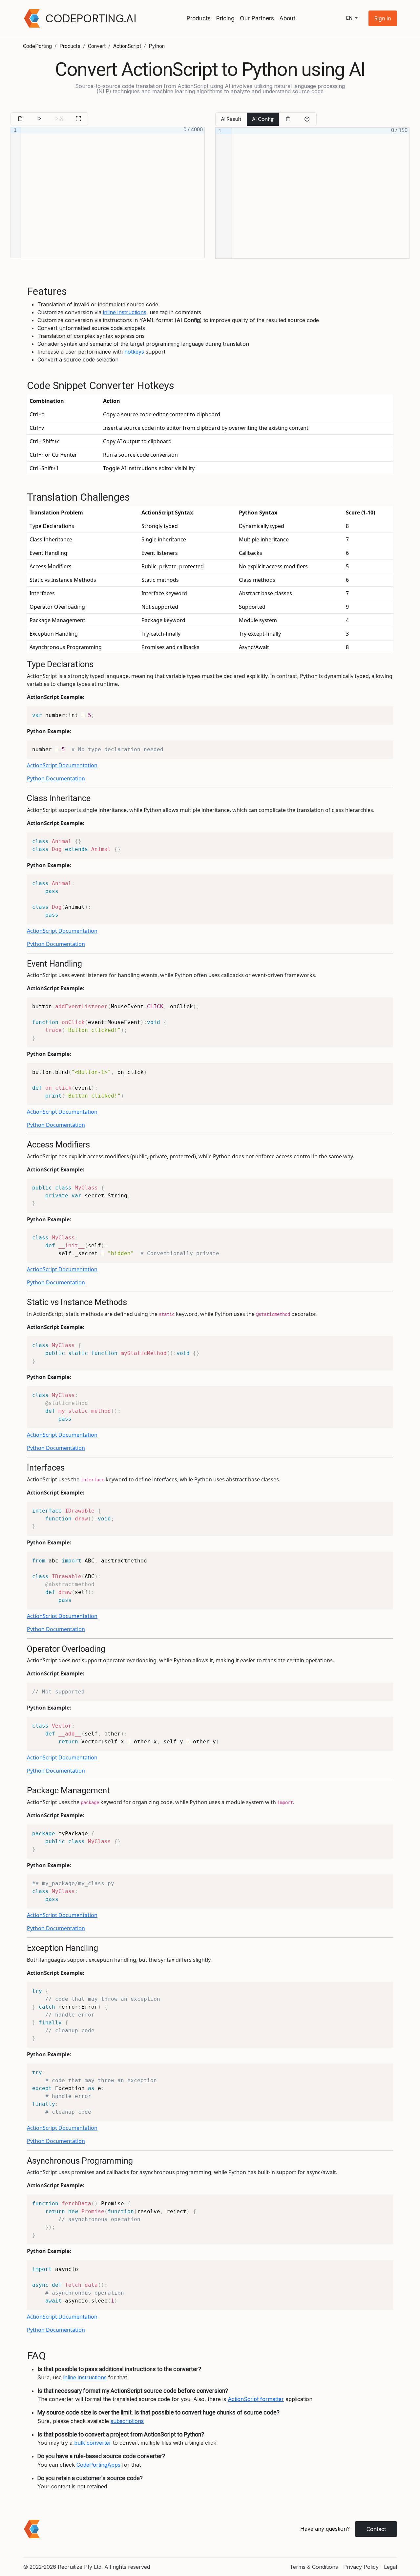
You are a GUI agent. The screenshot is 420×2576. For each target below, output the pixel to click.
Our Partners (257, 18)
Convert (97, 46)
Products (199, 18)
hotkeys (134, 352)
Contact (376, 2529)
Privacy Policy (361, 2567)
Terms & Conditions (314, 2567)
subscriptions (127, 2421)
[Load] (20, 119)
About (287, 18)
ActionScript (127, 46)
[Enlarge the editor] (78, 119)
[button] (383, 18)
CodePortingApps (98, 2465)
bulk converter (93, 2443)
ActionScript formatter (256, 2399)
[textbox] (113, 192)
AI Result (231, 119)
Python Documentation (56, 778)
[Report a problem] (307, 119)
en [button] (350, 18)
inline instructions (125, 312)
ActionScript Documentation (62, 765)
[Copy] (288, 119)
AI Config (263, 119)
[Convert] (39, 119)
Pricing (225, 18)
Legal (390, 2567)
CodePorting (37, 46)
